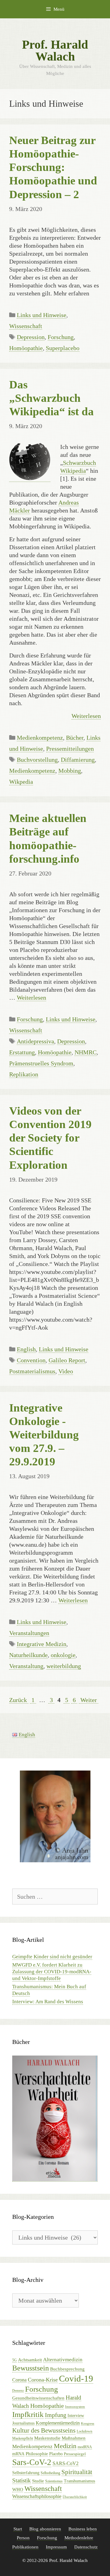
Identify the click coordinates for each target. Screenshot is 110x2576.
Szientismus (54, 2481)
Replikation (24, 1074)
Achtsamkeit (30, 2360)
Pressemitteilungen (70, 749)
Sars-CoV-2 (32, 2462)
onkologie (63, 1655)
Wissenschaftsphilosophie (37, 2496)
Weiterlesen (86, 716)
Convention (31, 1360)
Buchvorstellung (37, 760)
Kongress (88, 2424)
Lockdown (84, 2431)
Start (18, 2529)
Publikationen (25, 2547)
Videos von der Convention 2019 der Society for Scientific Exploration (50, 1138)
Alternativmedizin (63, 2360)
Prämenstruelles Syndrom (41, 1063)
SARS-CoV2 (66, 2463)
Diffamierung (78, 760)
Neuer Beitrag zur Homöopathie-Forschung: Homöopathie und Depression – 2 (53, 167)
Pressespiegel (75, 2454)
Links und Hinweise (42, 315)
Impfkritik (28, 2414)
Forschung (61, 337)
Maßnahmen (74, 2438)
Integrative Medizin (42, 1644)
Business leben (83, 2529)
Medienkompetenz (40, 738)
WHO (18, 2489)
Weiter (89, 1700)
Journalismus (23, 2423)
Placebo (56, 2454)
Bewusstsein (31, 2368)
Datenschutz (86, 2547)
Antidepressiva (35, 1041)
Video (66, 1371)
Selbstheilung (50, 2473)
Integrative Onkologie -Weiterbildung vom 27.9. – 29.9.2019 (44, 1435)
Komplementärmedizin (58, 2423)
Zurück (18, 1700)
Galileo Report (67, 1360)
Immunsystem (75, 2407)
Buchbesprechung (67, 2369)
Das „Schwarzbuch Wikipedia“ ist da (51, 398)
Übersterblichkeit (75, 2497)
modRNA (85, 2447)
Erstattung (22, 1052)
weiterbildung (64, 1666)
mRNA (18, 2454)
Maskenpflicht (23, 2438)
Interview (76, 2416)
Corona (19, 2380)
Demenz (18, 2391)
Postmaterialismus (32, 1371)
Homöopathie (26, 348)
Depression (31, 337)
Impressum (56, 2547)
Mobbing (70, 771)
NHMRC (86, 1052)
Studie (38, 2481)
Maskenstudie (47, 2438)
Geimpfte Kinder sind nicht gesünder (52, 1957)
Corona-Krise (43, 2380)
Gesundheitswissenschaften (38, 2398)
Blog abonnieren (45, 2529)
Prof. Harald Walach (55, 50)
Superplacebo (63, 348)
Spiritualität (77, 2472)
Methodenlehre (79, 2538)
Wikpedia (21, 782)
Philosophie (37, 2454)
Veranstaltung (26, 1666)
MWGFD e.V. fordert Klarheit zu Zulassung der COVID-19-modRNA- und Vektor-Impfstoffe (52, 1972)
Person (23, 2538)
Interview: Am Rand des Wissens (48, 2002)
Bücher (75, 738)
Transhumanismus (79, 2481)
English (26, 1349)
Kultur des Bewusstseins (44, 2430)
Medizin (65, 2446)
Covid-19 (76, 2378)
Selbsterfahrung (26, 2473)
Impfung (56, 2415)
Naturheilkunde (28, 1655)
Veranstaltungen (29, 1633)
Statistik (22, 2480)
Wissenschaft (26, 326)
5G (15, 2360)
